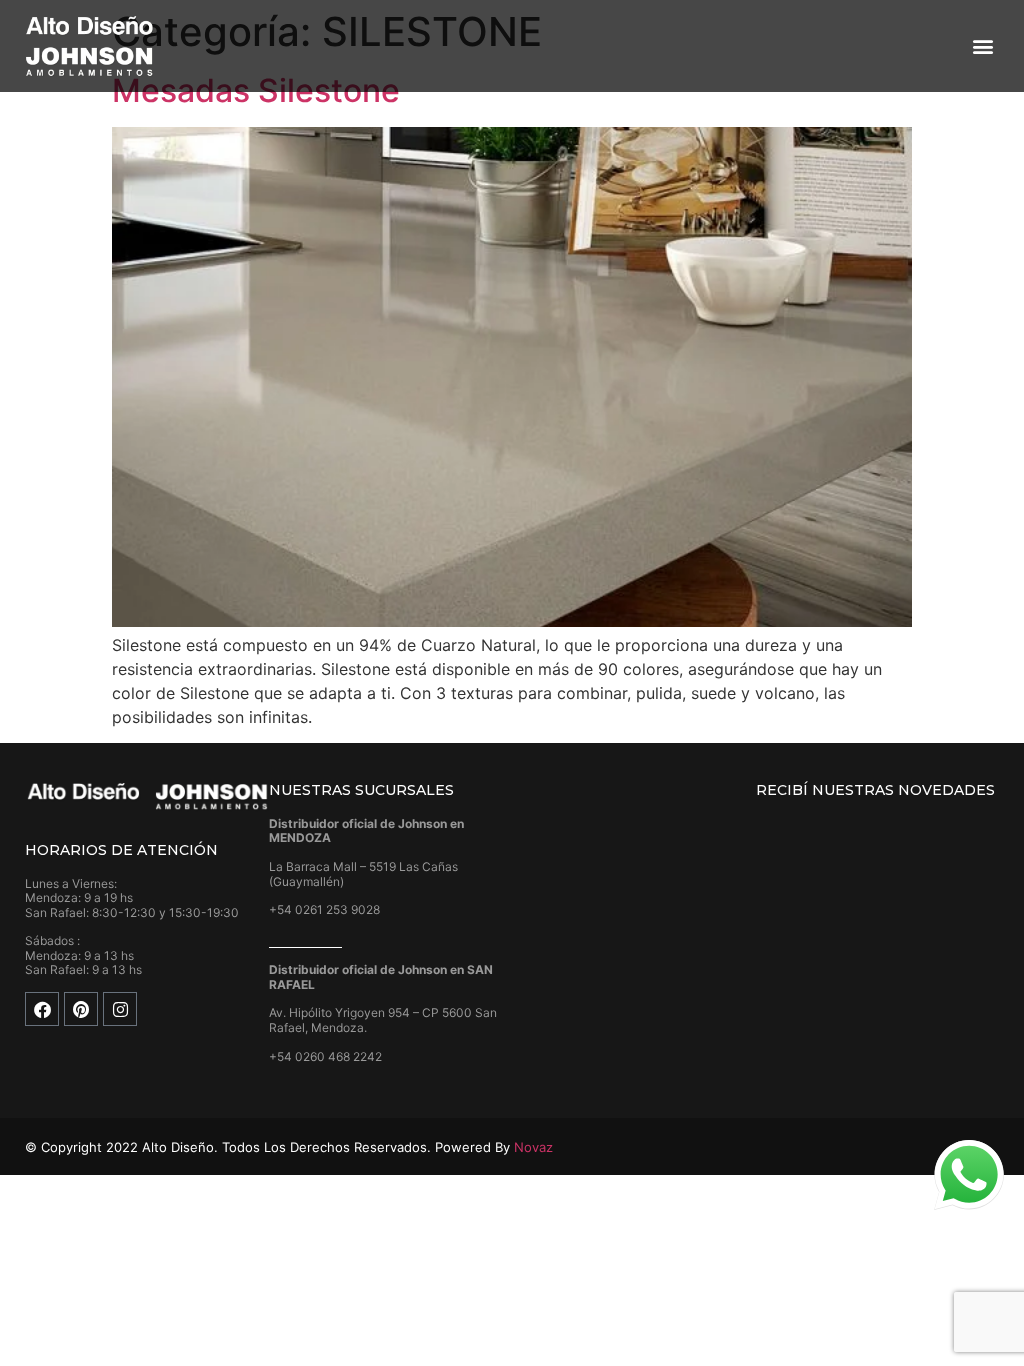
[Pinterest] (81, 1009)
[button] (982, 46)
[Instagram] (120, 1009)
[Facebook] (42, 1009)
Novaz (533, 1147)
